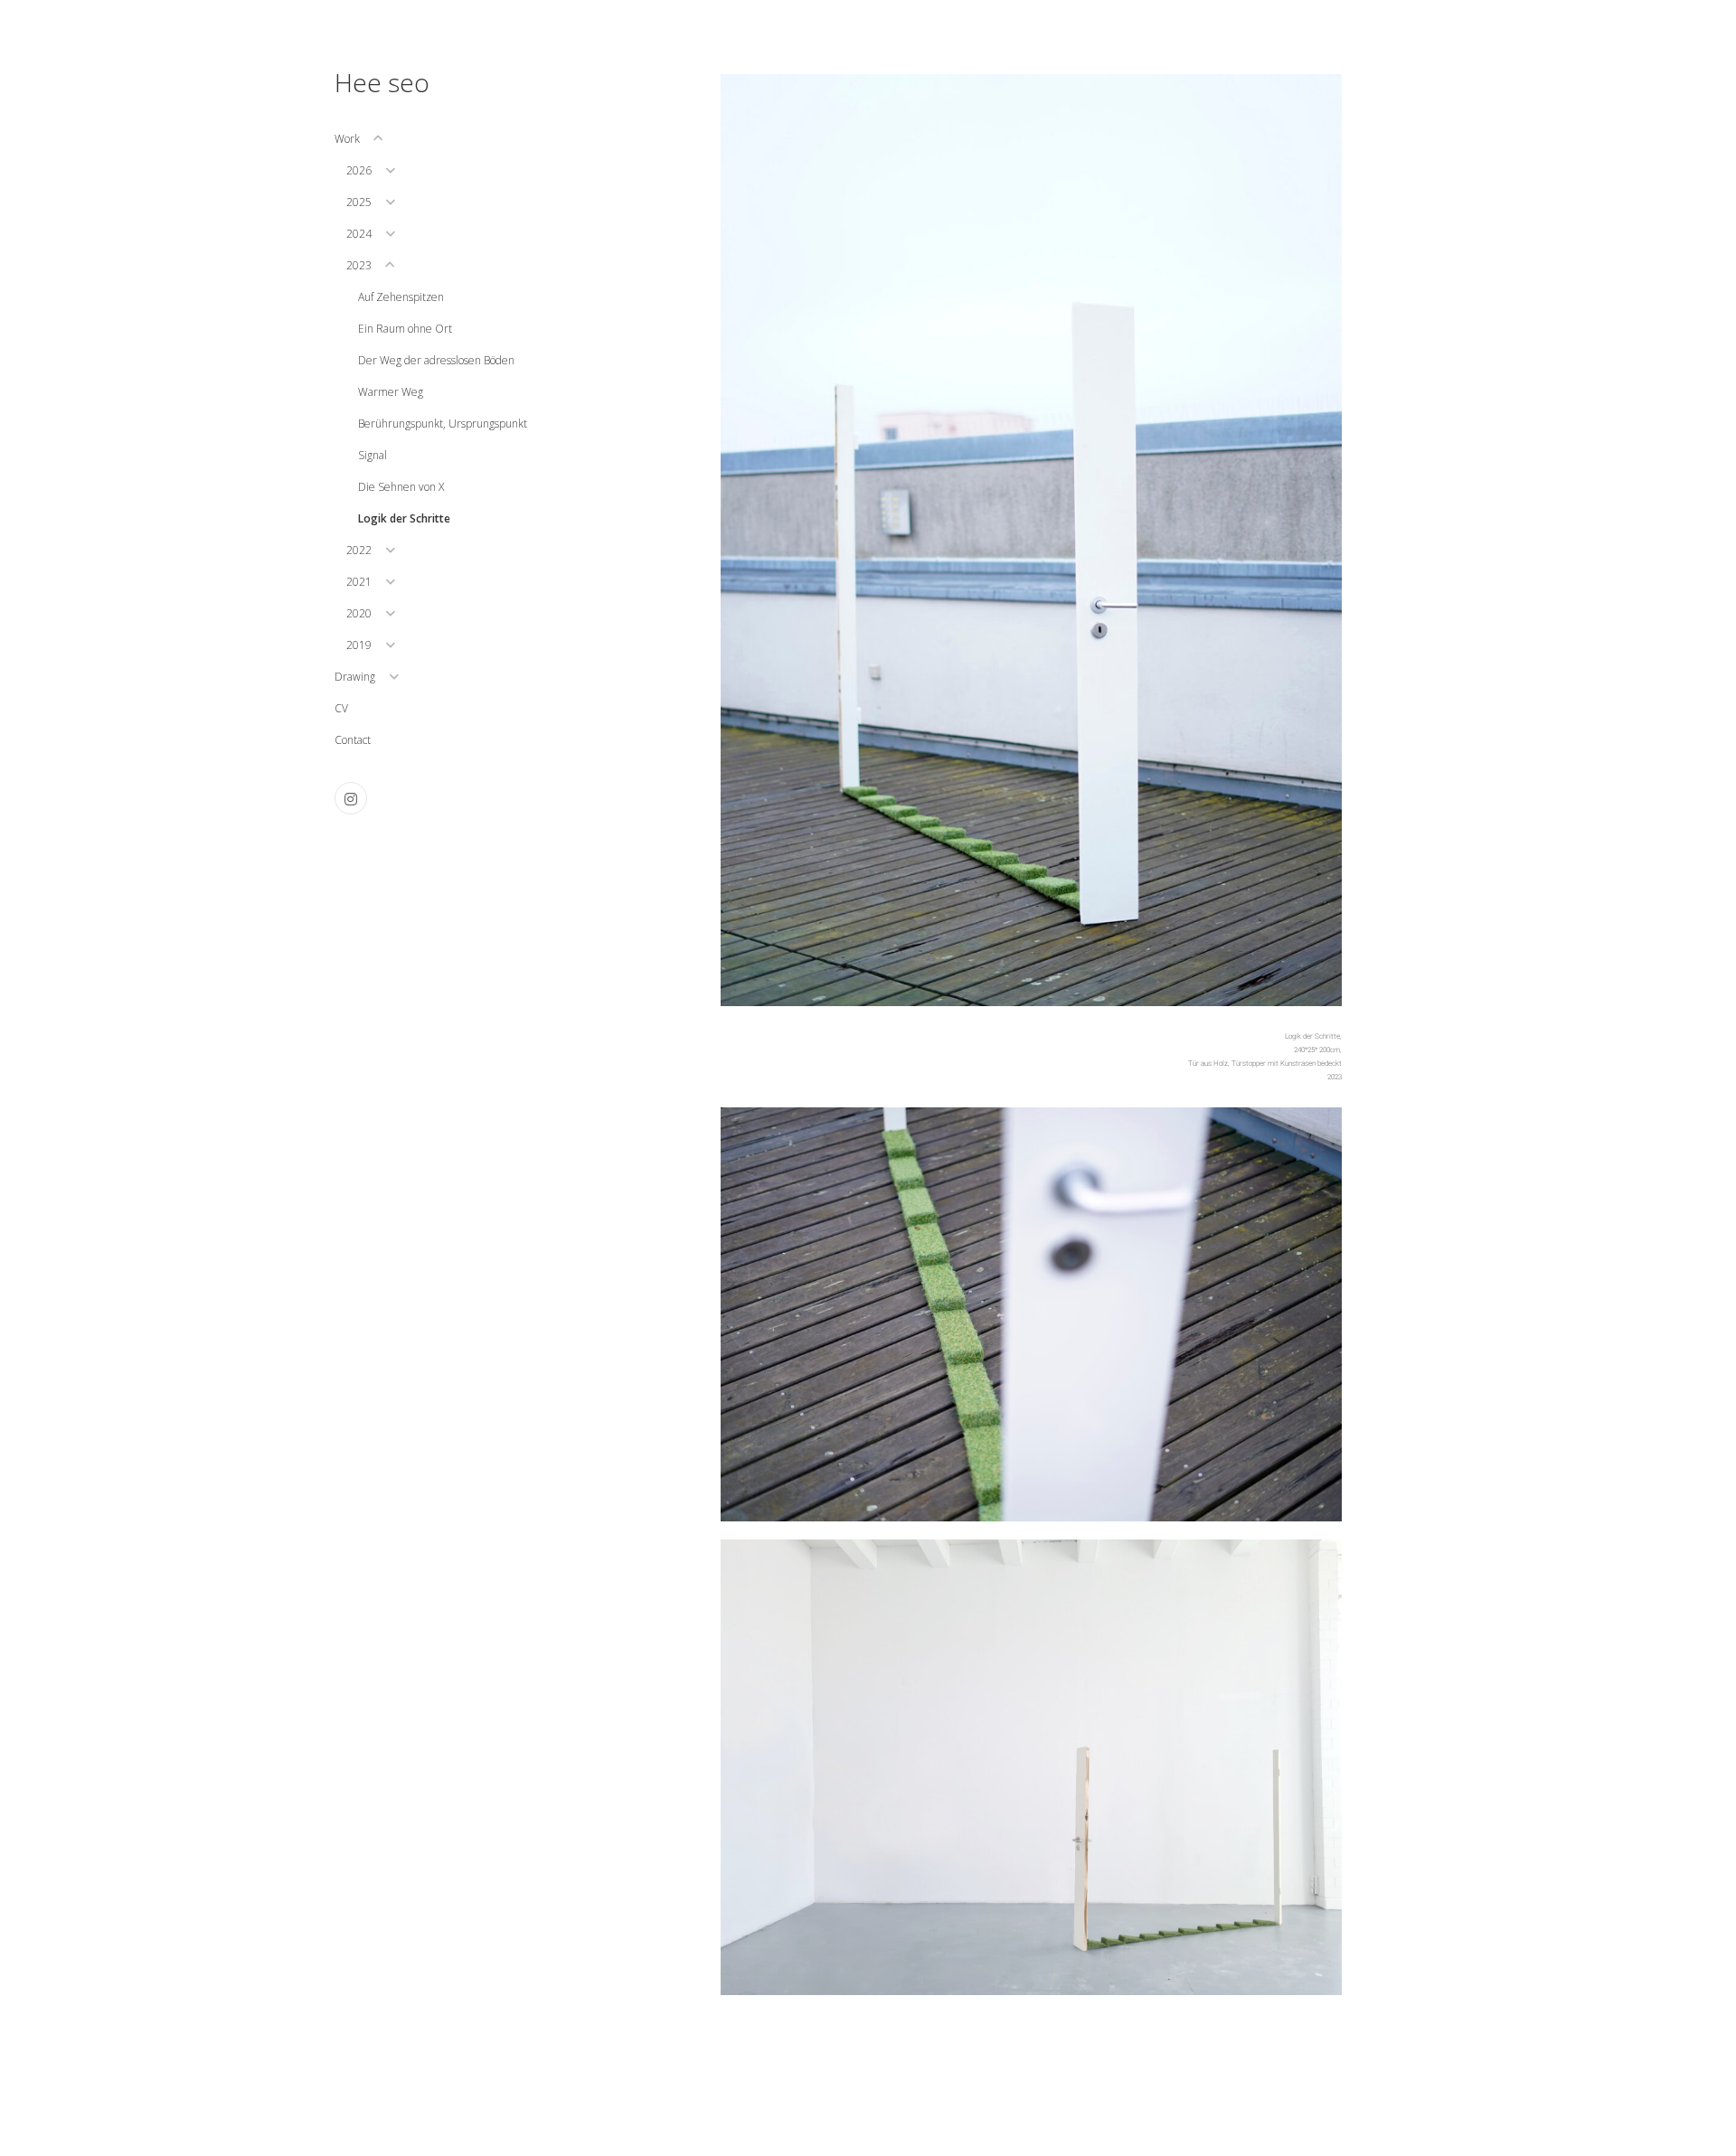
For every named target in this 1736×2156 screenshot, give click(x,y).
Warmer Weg (391, 392)
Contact (353, 740)
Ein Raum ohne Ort (405, 329)
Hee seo (382, 82)
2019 (359, 645)
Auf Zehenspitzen (401, 297)
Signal (373, 455)
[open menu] (378, 138)
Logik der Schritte (404, 518)
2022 (359, 550)
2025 (359, 202)
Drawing (355, 677)
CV (341, 708)
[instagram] (351, 798)
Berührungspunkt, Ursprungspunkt (443, 424)
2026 (359, 170)
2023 (359, 265)
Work (347, 139)
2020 (359, 613)
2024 (359, 234)
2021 (359, 582)
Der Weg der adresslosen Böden (436, 360)
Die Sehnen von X (401, 487)
